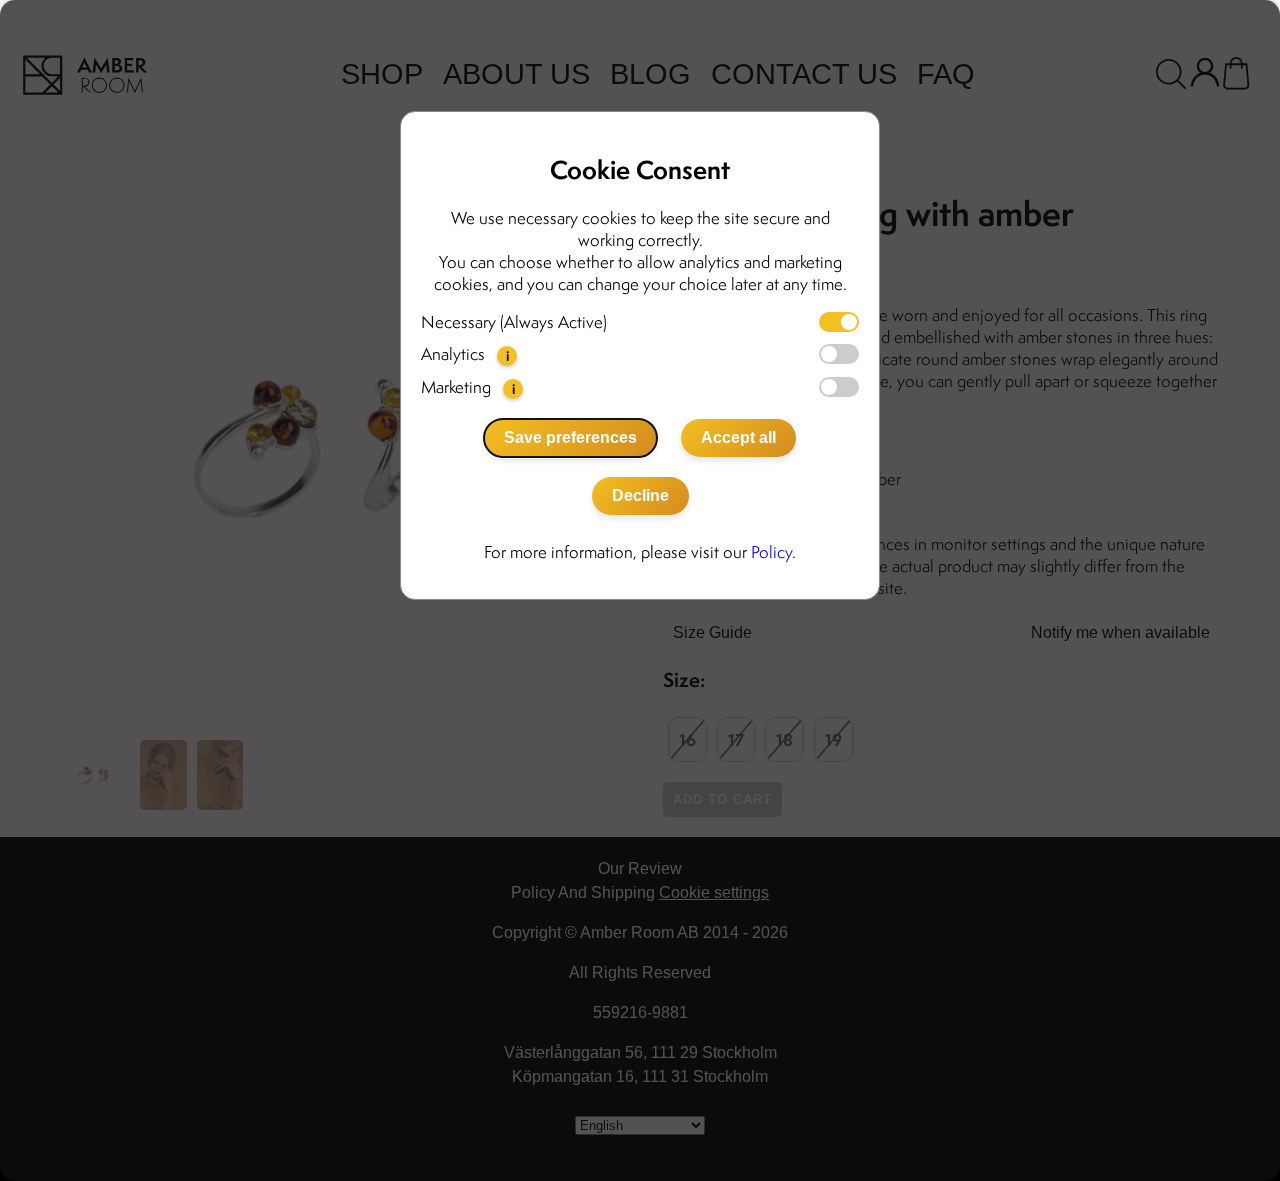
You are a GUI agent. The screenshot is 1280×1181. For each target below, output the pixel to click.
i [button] (507, 355)
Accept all (738, 437)
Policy (771, 552)
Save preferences (570, 437)
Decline (640, 495)
